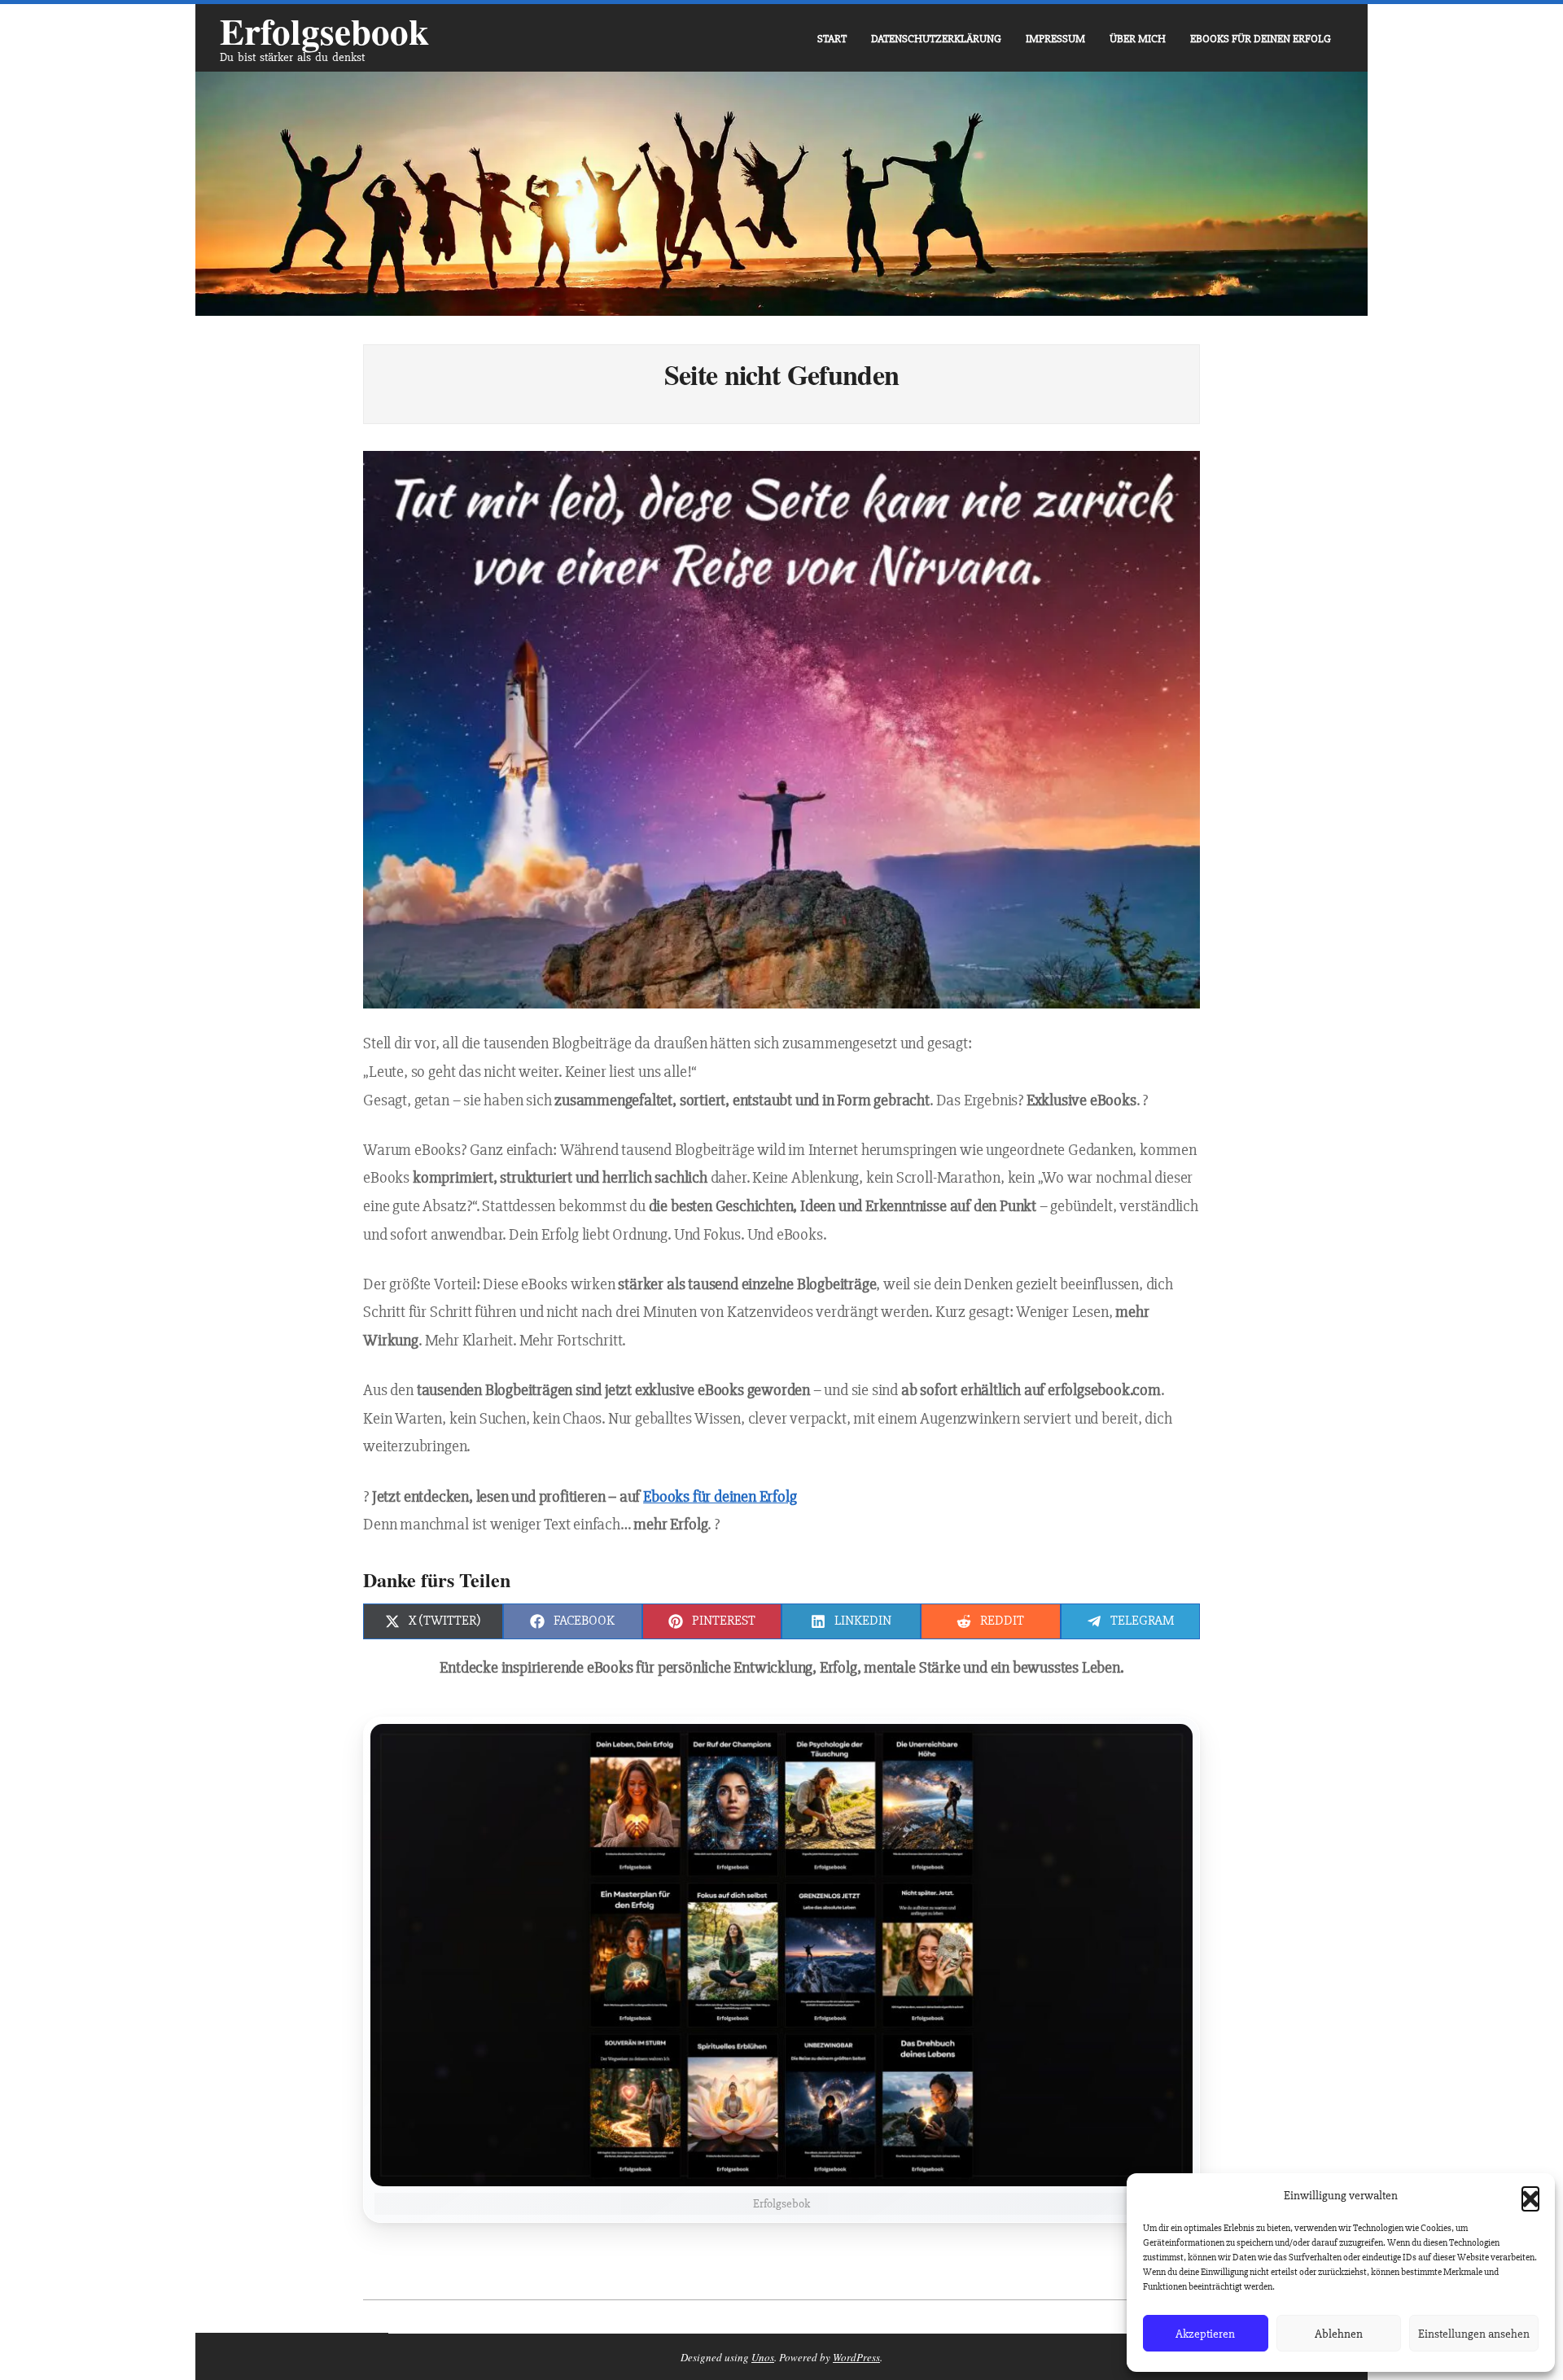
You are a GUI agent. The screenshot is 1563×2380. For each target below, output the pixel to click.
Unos (763, 2357)
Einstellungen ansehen (1474, 2334)
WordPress (856, 2357)
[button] (1530, 2195)
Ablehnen (1339, 2334)
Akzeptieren (1205, 2334)
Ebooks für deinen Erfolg (720, 1497)
